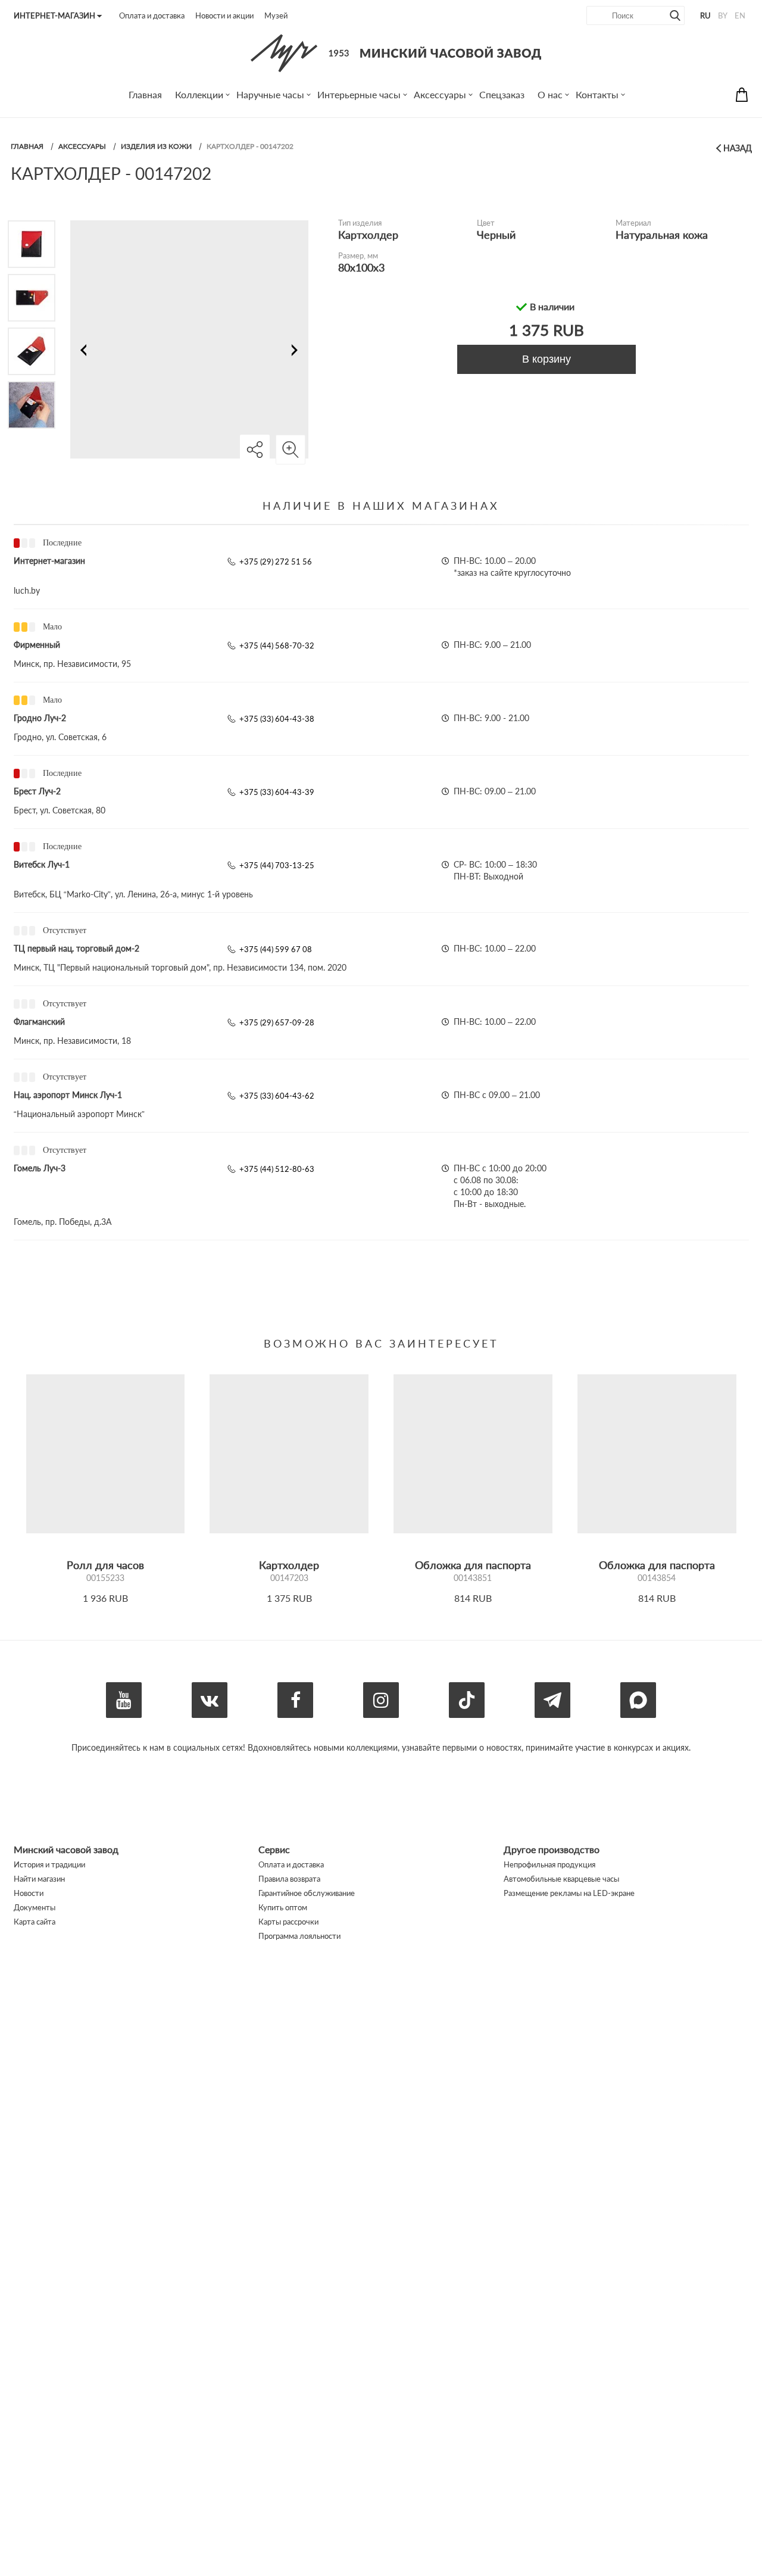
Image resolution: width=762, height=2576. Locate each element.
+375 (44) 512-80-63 (277, 1169)
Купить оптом (283, 1907)
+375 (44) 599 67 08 (276, 949)
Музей (276, 15)
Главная (27, 146)
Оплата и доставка (152, 15)
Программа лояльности (299, 1936)
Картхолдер (368, 235)
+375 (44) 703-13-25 (277, 865)
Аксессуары (82, 146)
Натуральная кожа (662, 235)
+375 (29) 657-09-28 (277, 1022)
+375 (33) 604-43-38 (277, 719)
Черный (496, 235)
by (723, 15)
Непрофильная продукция (549, 1864)
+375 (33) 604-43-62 (277, 1096)
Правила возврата (289, 1879)
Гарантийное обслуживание (307, 1893)
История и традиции (49, 1864)
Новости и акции (224, 15)
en (740, 15)
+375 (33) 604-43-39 (277, 792)
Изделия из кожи (156, 146)
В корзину (546, 359)
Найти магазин (39, 1879)
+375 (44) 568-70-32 (277, 645)
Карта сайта (35, 1922)
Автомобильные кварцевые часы (561, 1879)
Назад (738, 148)
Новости (29, 1893)
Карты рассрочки (288, 1922)
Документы (35, 1907)
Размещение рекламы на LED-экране (569, 1893)
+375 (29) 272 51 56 (276, 562)
